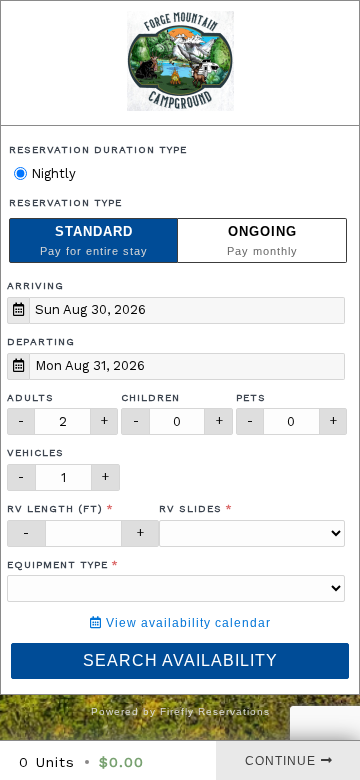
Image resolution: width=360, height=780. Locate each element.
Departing (41, 341)
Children (150, 397)
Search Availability (180, 660)
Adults (30, 397)
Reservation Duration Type (98, 149)
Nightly (51, 173)
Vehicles (35, 452)
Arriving (35, 285)
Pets (251, 397)
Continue (280, 761)
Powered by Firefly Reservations (180, 711)
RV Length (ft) (55, 508)
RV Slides (190, 508)
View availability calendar (186, 623)
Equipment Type (57, 564)
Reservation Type (65, 202)
